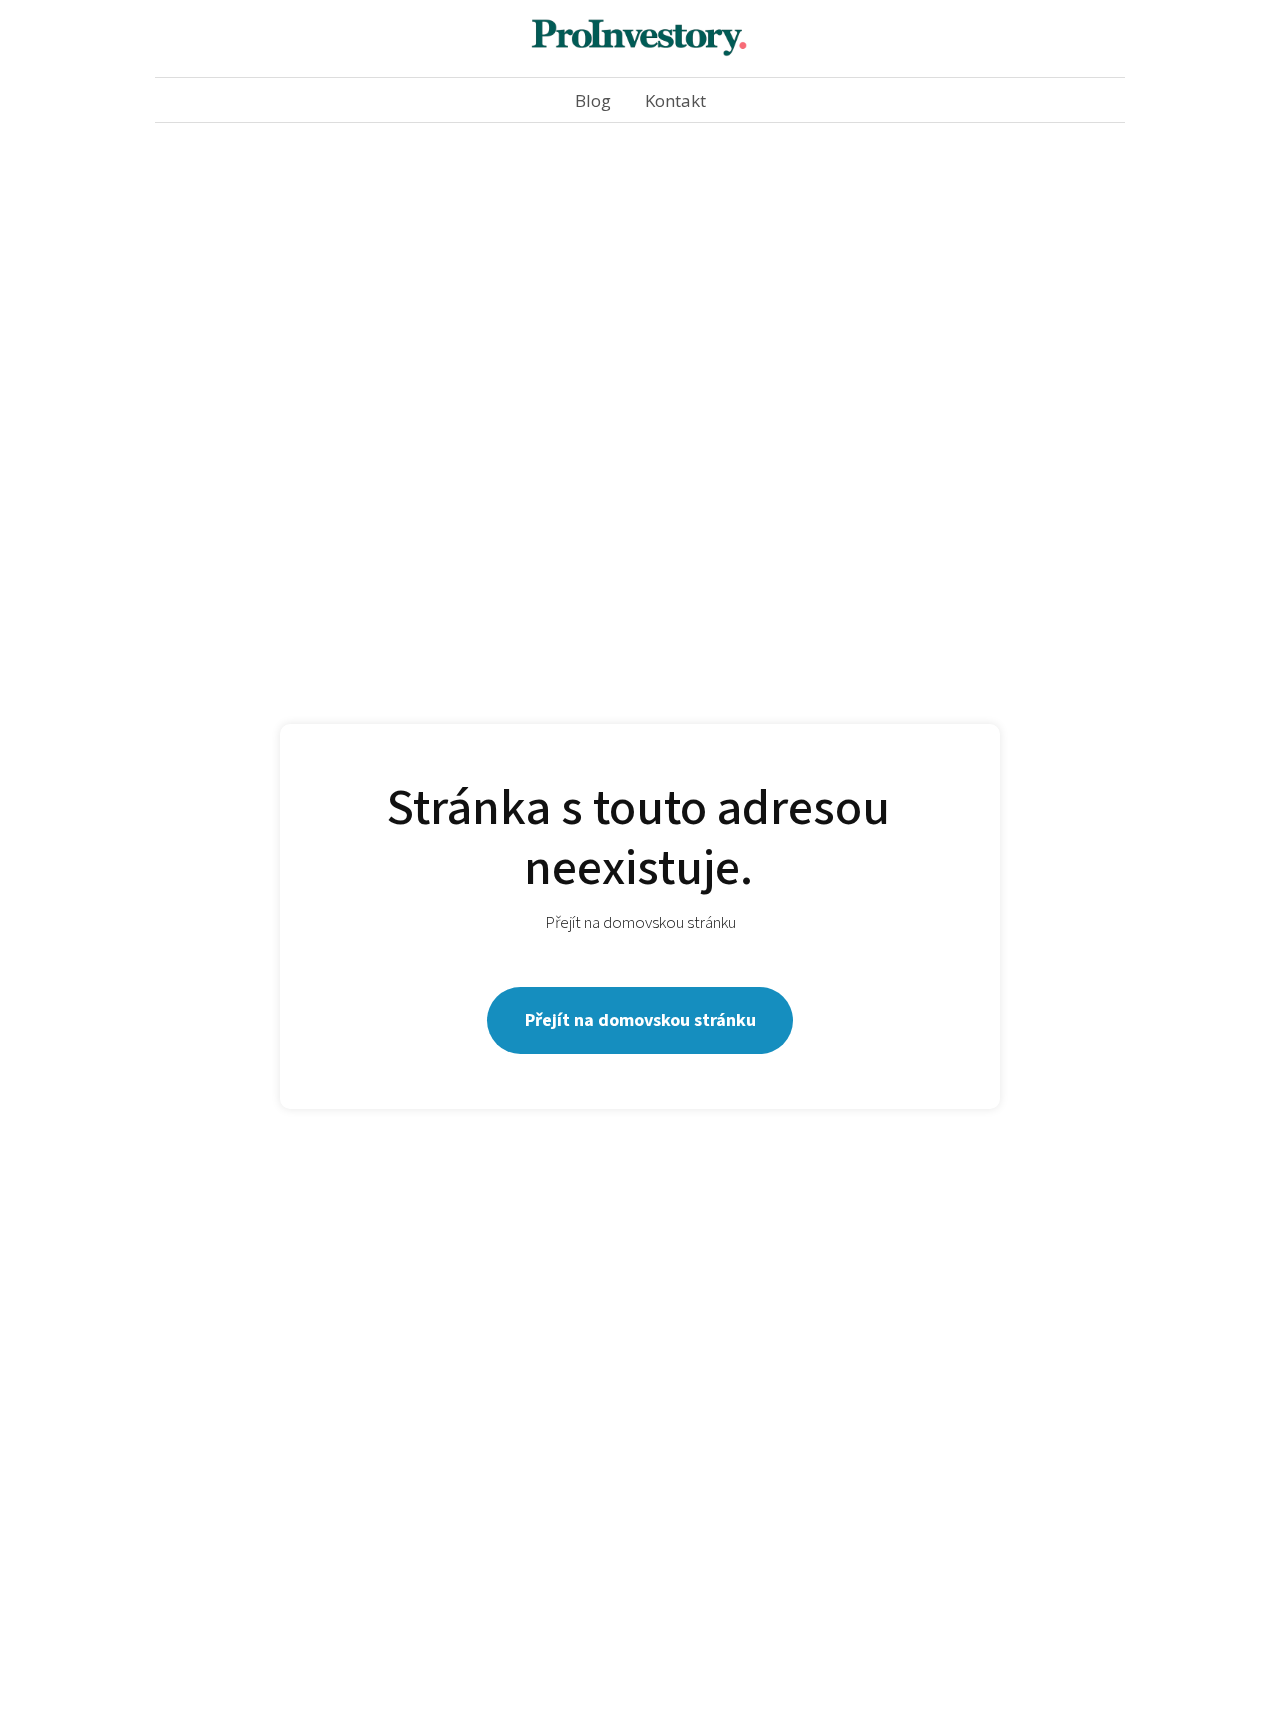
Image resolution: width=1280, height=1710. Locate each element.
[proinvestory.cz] (640, 38)
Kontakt (675, 100)
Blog (593, 100)
